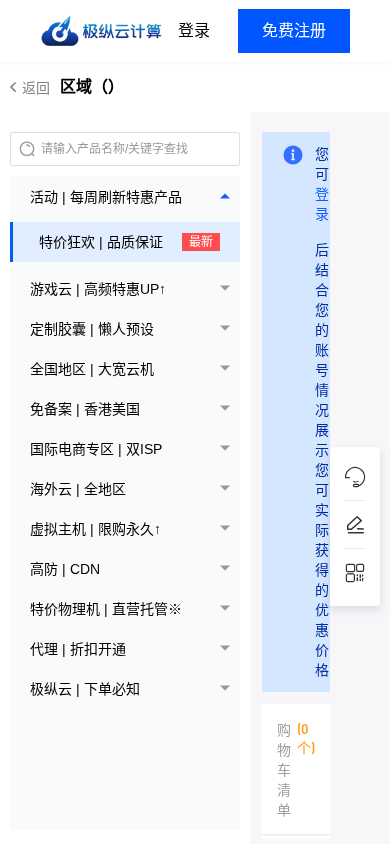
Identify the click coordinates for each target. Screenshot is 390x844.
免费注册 (294, 30)
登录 (194, 30)
